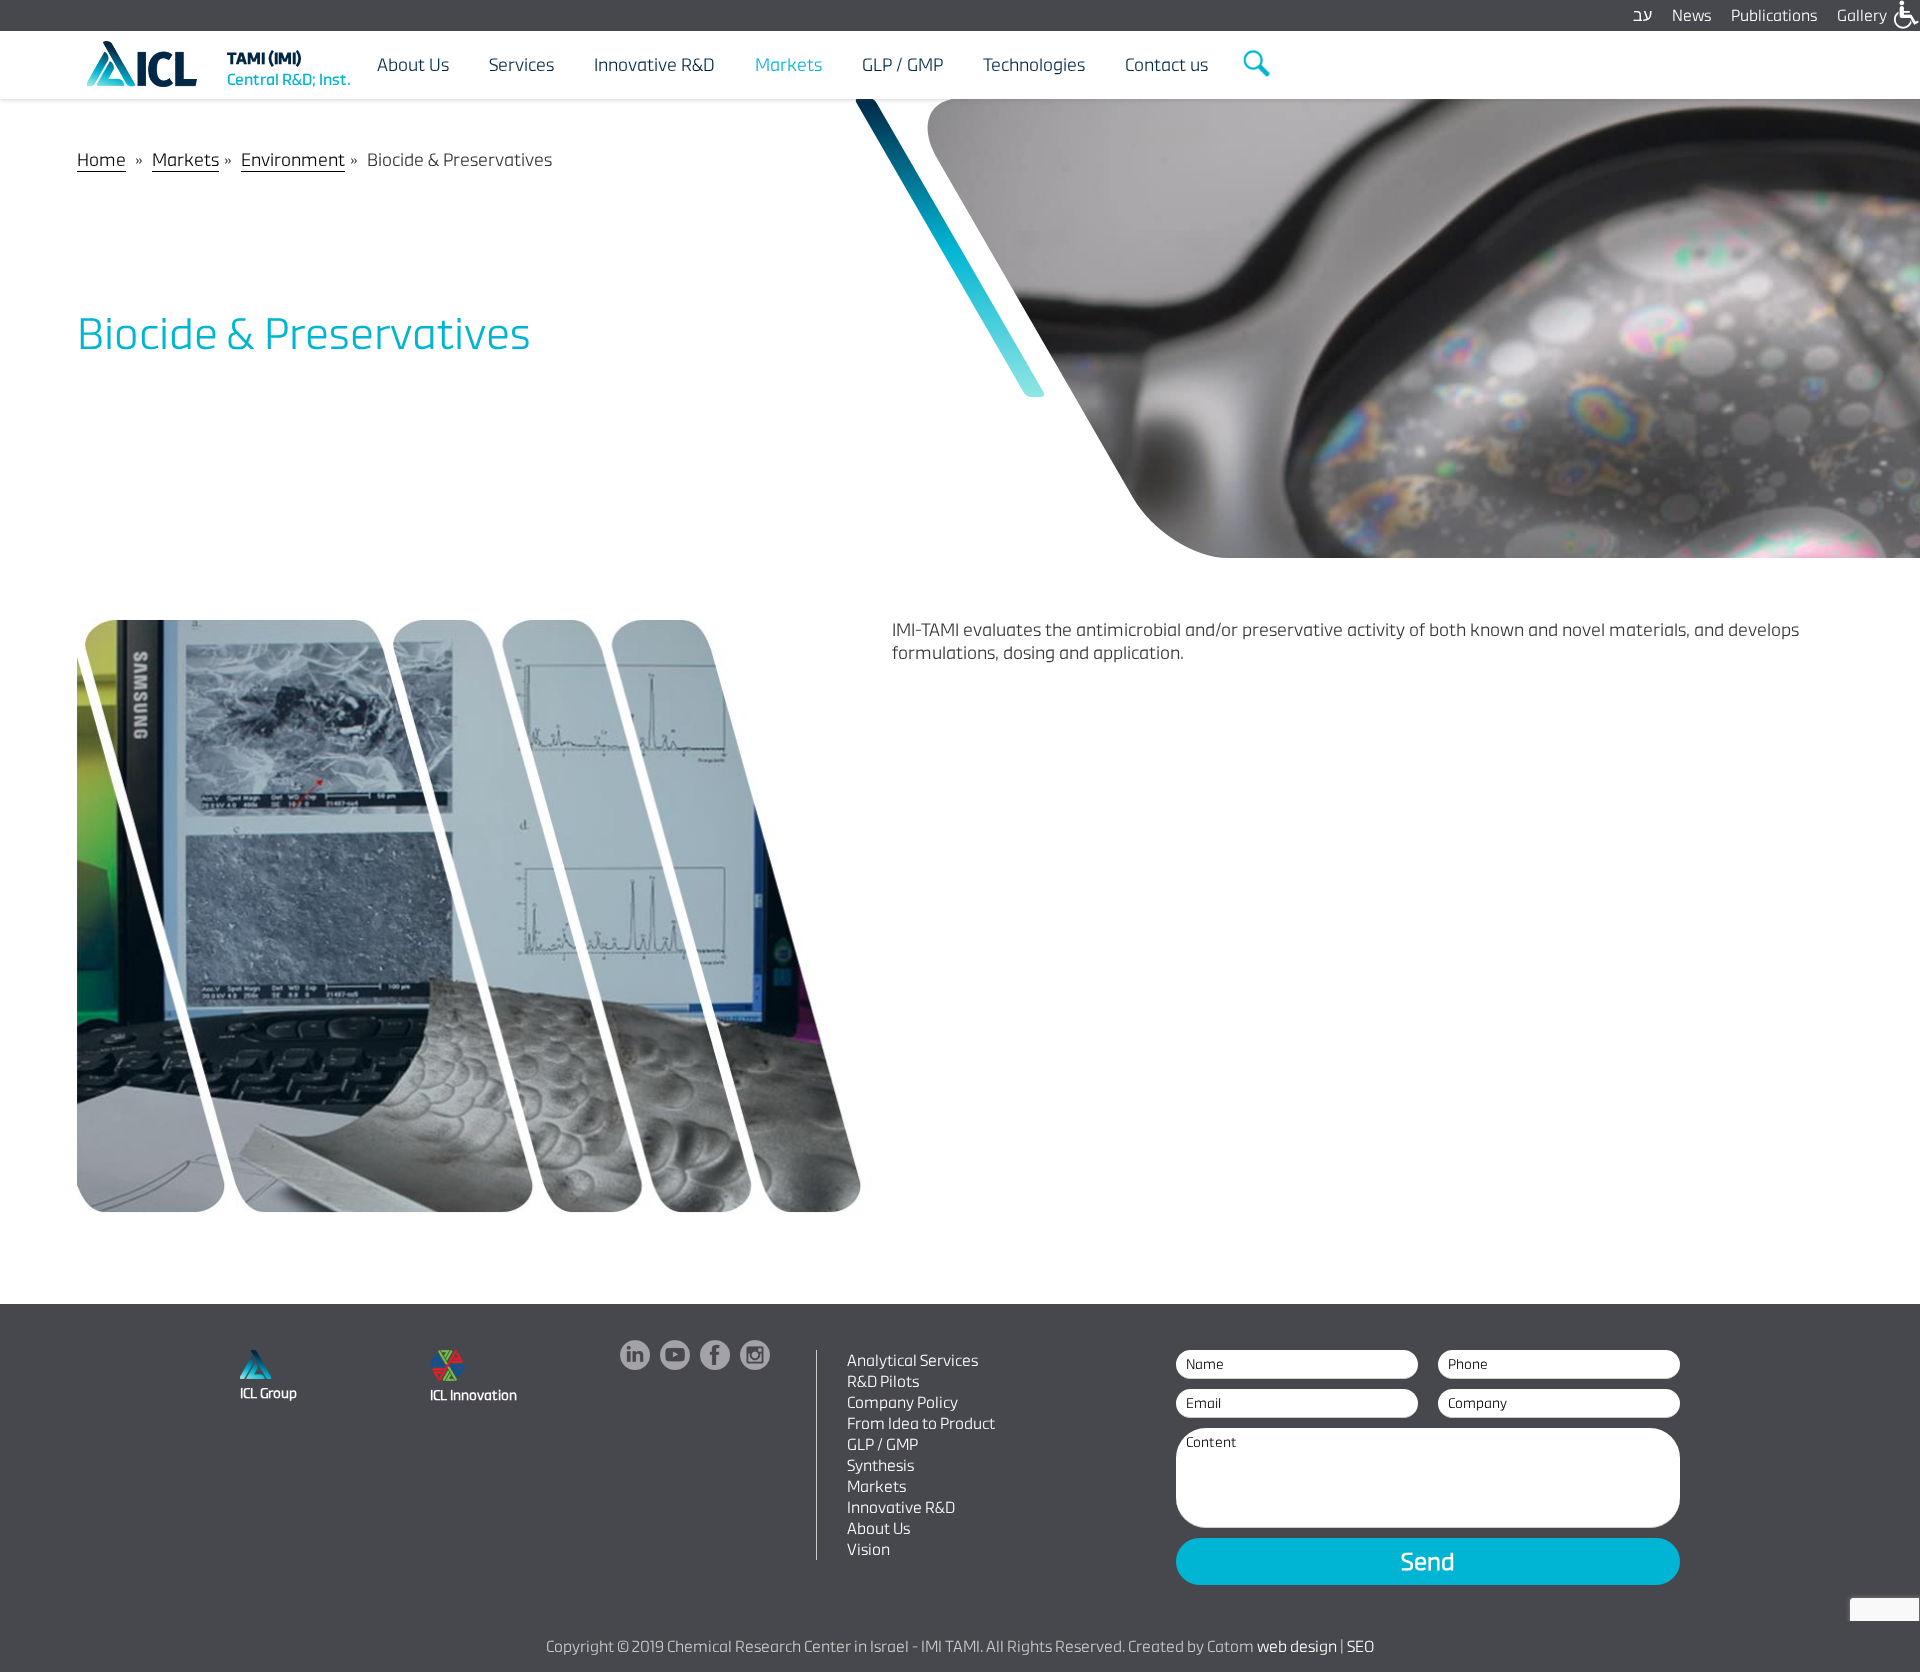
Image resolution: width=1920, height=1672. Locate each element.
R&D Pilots (883, 1381)
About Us (878, 1528)
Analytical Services (912, 1360)
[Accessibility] (1905, 15)
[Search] (1258, 64)
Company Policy (902, 1402)
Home (101, 159)
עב (1642, 15)
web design (1297, 1646)
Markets (185, 159)
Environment (293, 159)
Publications (1774, 15)
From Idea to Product (921, 1423)
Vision (868, 1549)
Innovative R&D (901, 1507)
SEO (1360, 1646)
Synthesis (880, 1465)
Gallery (1862, 15)
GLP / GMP (882, 1444)
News (1691, 15)
